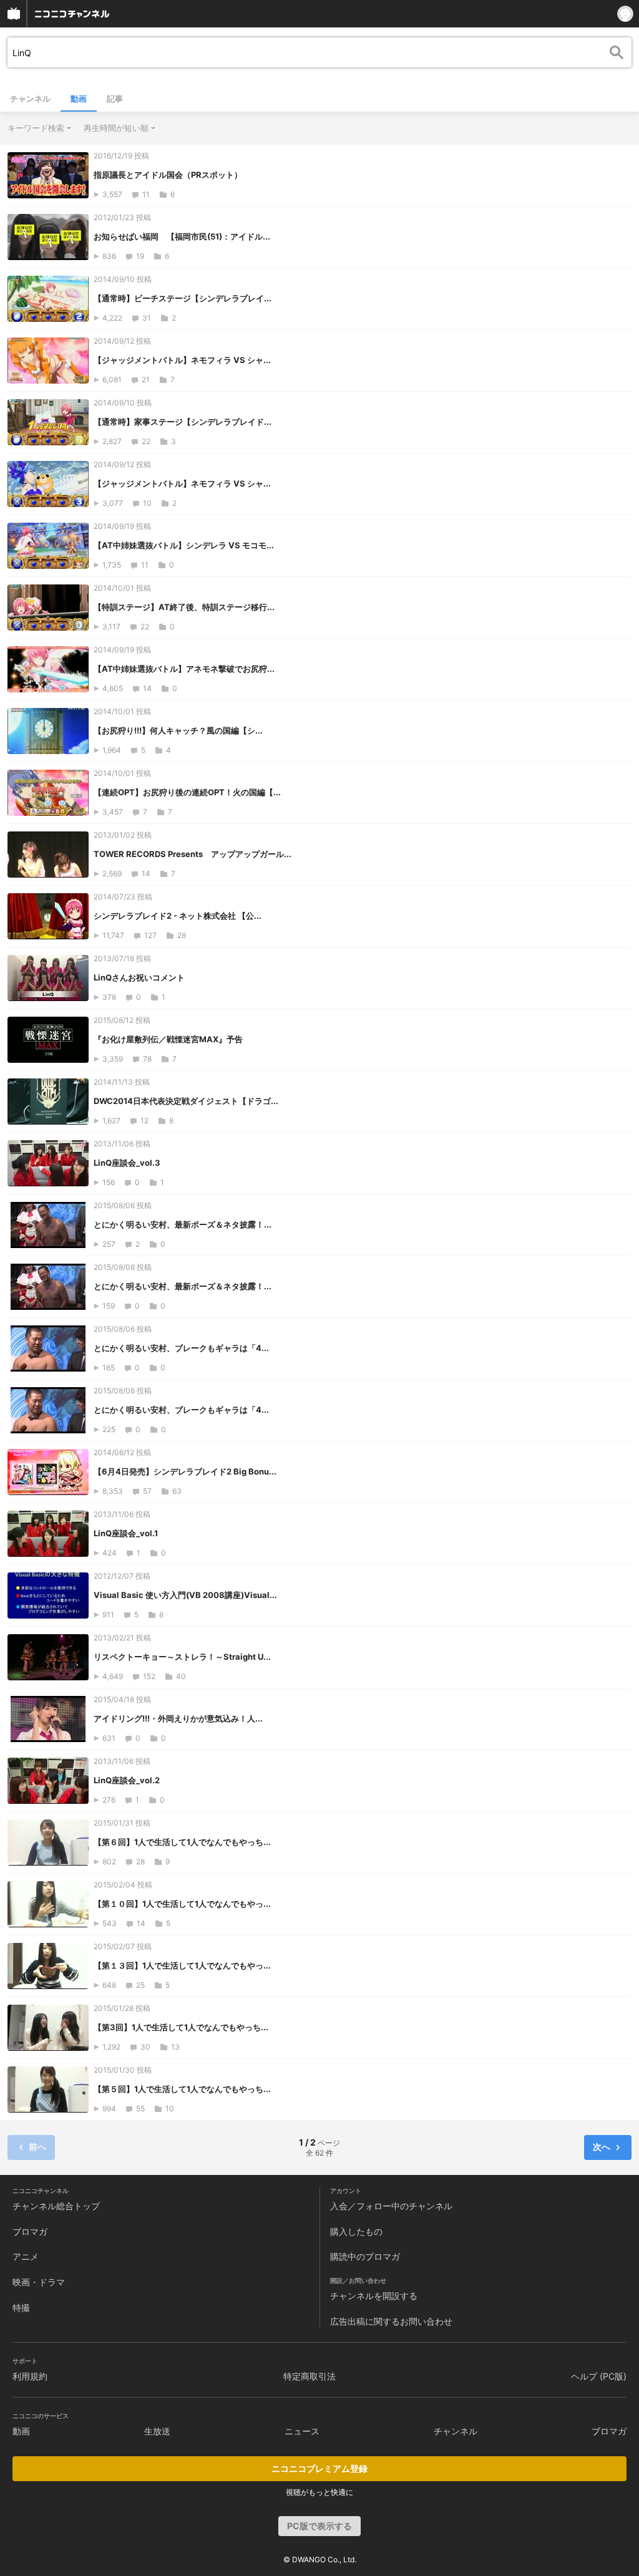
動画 (79, 99)
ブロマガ (30, 2231)
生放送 (157, 2431)
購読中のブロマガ (365, 2256)
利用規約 (30, 2376)
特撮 (21, 2307)
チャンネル (30, 99)
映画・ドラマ (39, 2282)
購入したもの (356, 2231)
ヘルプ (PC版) (599, 2376)
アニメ (26, 2256)
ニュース (302, 2431)
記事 (115, 99)
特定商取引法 (310, 2376)
